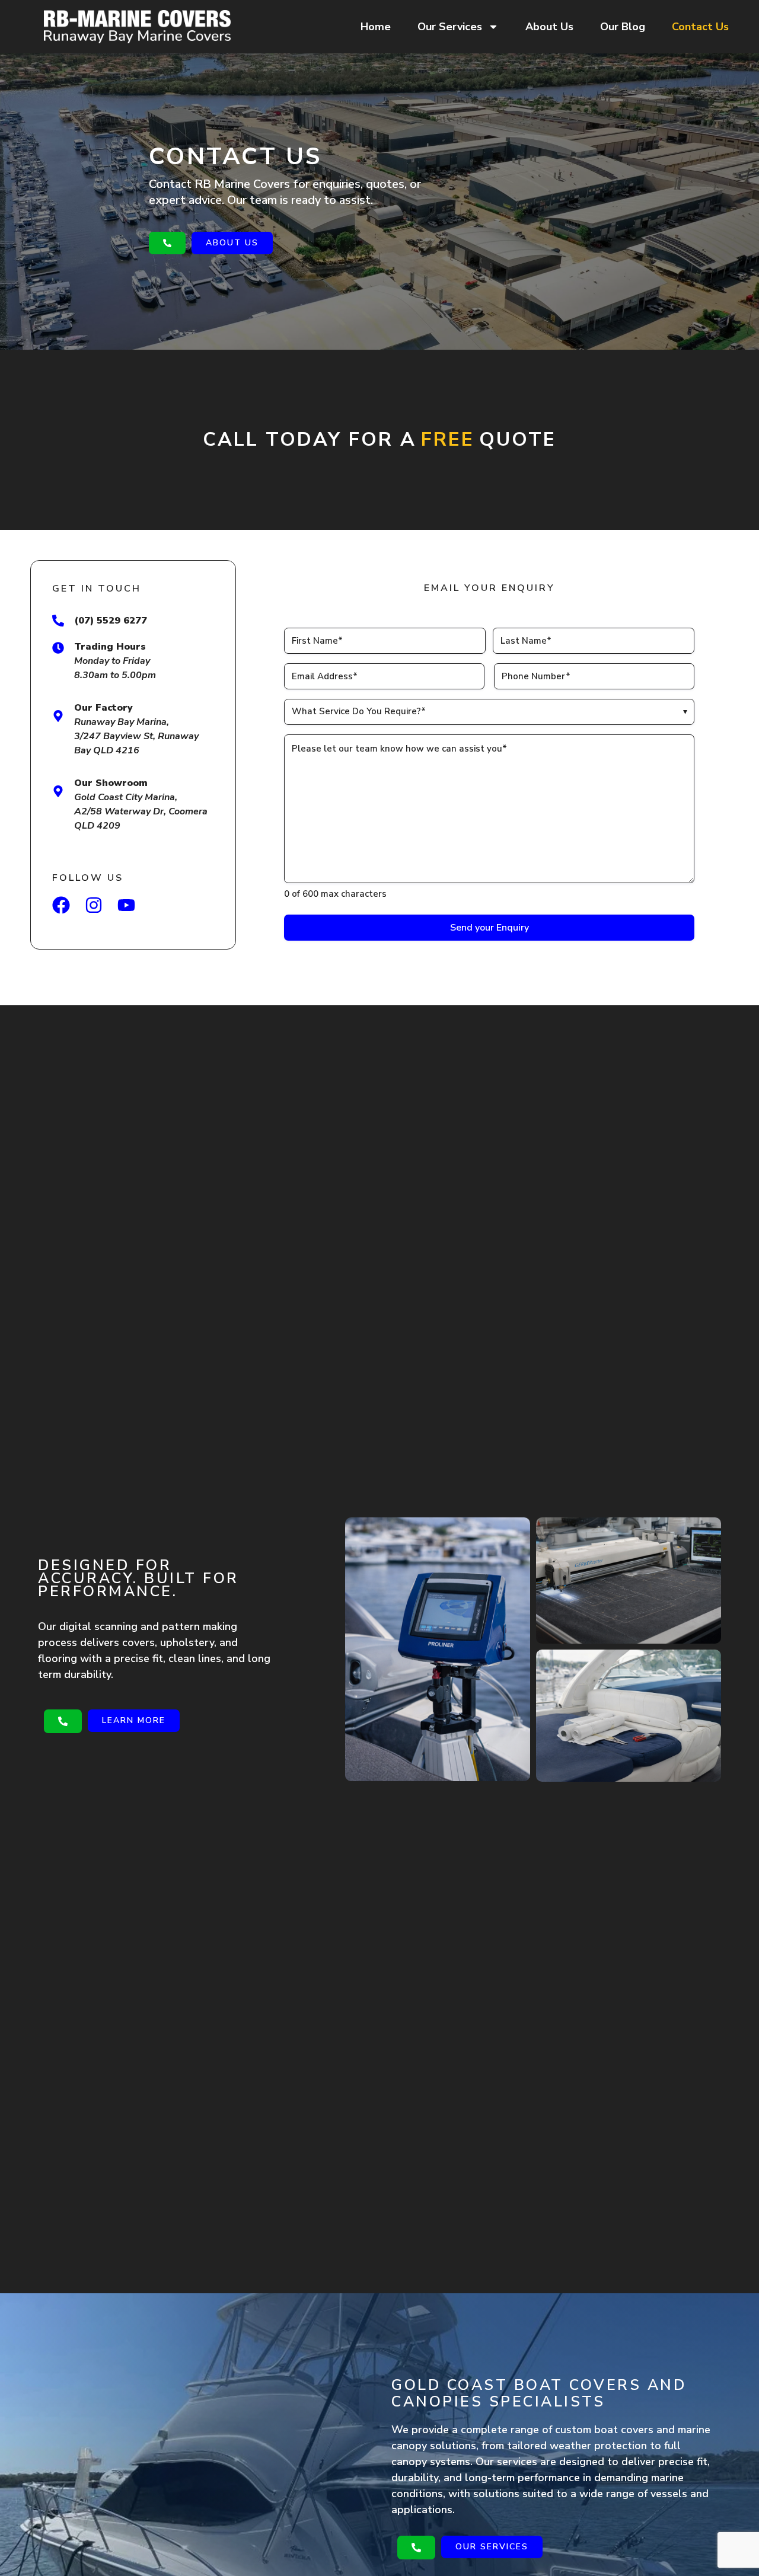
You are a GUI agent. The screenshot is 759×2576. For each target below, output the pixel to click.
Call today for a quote (379, 440)
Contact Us (700, 27)
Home (376, 27)
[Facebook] (61, 905)
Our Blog (623, 27)
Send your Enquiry (489, 928)
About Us (549, 27)
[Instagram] (94, 905)
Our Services (450, 27)
